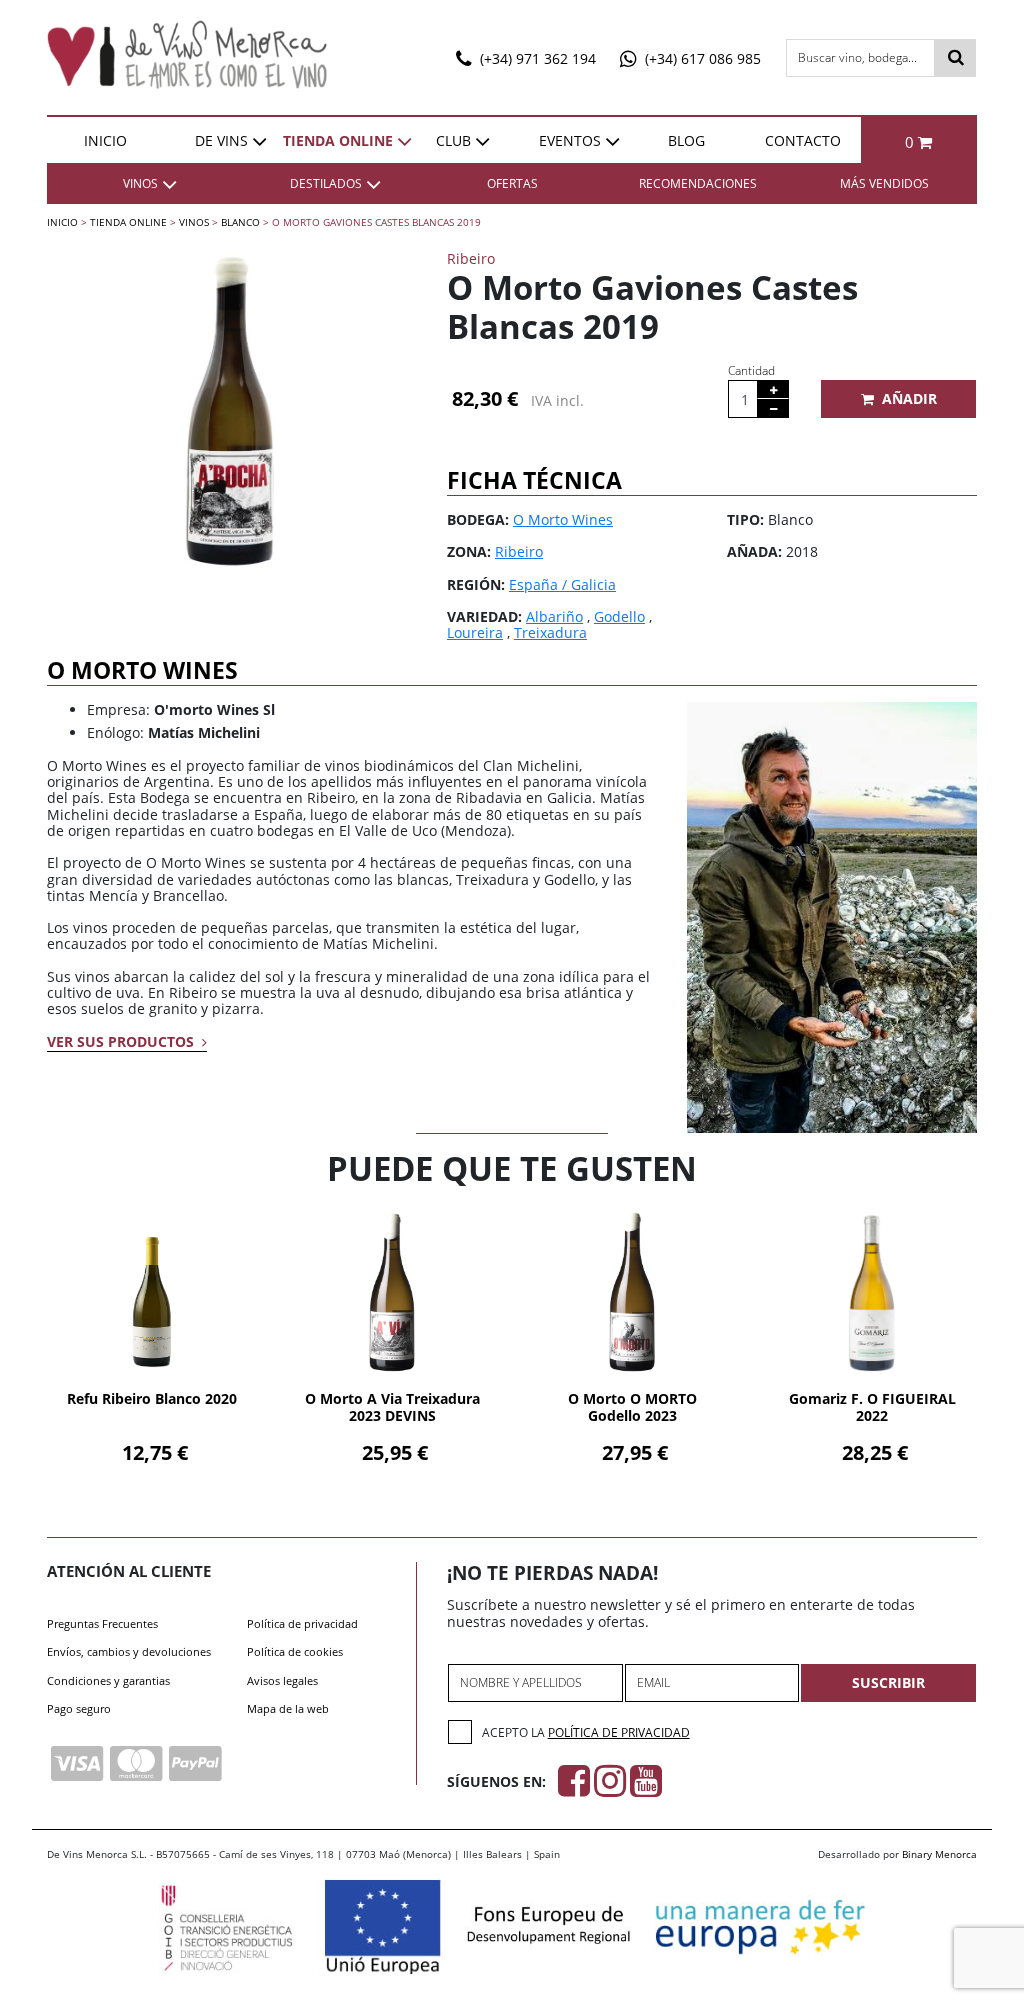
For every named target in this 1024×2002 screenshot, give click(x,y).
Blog (686, 140)
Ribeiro (519, 551)
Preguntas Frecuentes (102, 1623)
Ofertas (512, 183)
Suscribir (888, 1682)
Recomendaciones (698, 183)
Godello (619, 616)
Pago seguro (79, 1708)
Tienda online (338, 140)
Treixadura (550, 632)
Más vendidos (884, 183)
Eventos (570, 140)
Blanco (240, 222)
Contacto (803, 140)
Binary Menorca (939, 1854)
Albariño (554, 616)
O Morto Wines (563, 519)
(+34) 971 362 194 (536, 58)
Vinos (194, 222)
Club (453, 140)
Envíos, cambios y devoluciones (129, 1651)
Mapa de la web (288, 1708)
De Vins (221, 140)
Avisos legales (282, 1680)
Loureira (475, 632)
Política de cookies (295, 1651)
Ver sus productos (122, 1041)
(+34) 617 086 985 (701, 58)
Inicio (105, 140)
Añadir (909, 398)
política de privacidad (619, 1732)
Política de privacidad (302, 1623)
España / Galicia (562, 584)
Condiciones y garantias (108, 1680)
